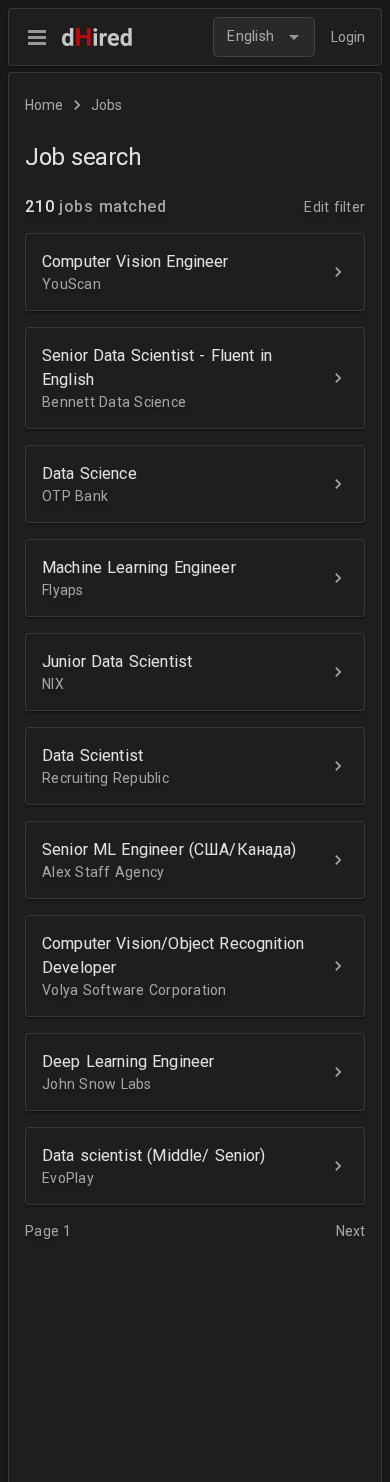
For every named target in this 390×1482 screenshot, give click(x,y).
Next (350, 1231)
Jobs (106, 105)
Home (44, 105)
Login (348, 37)
